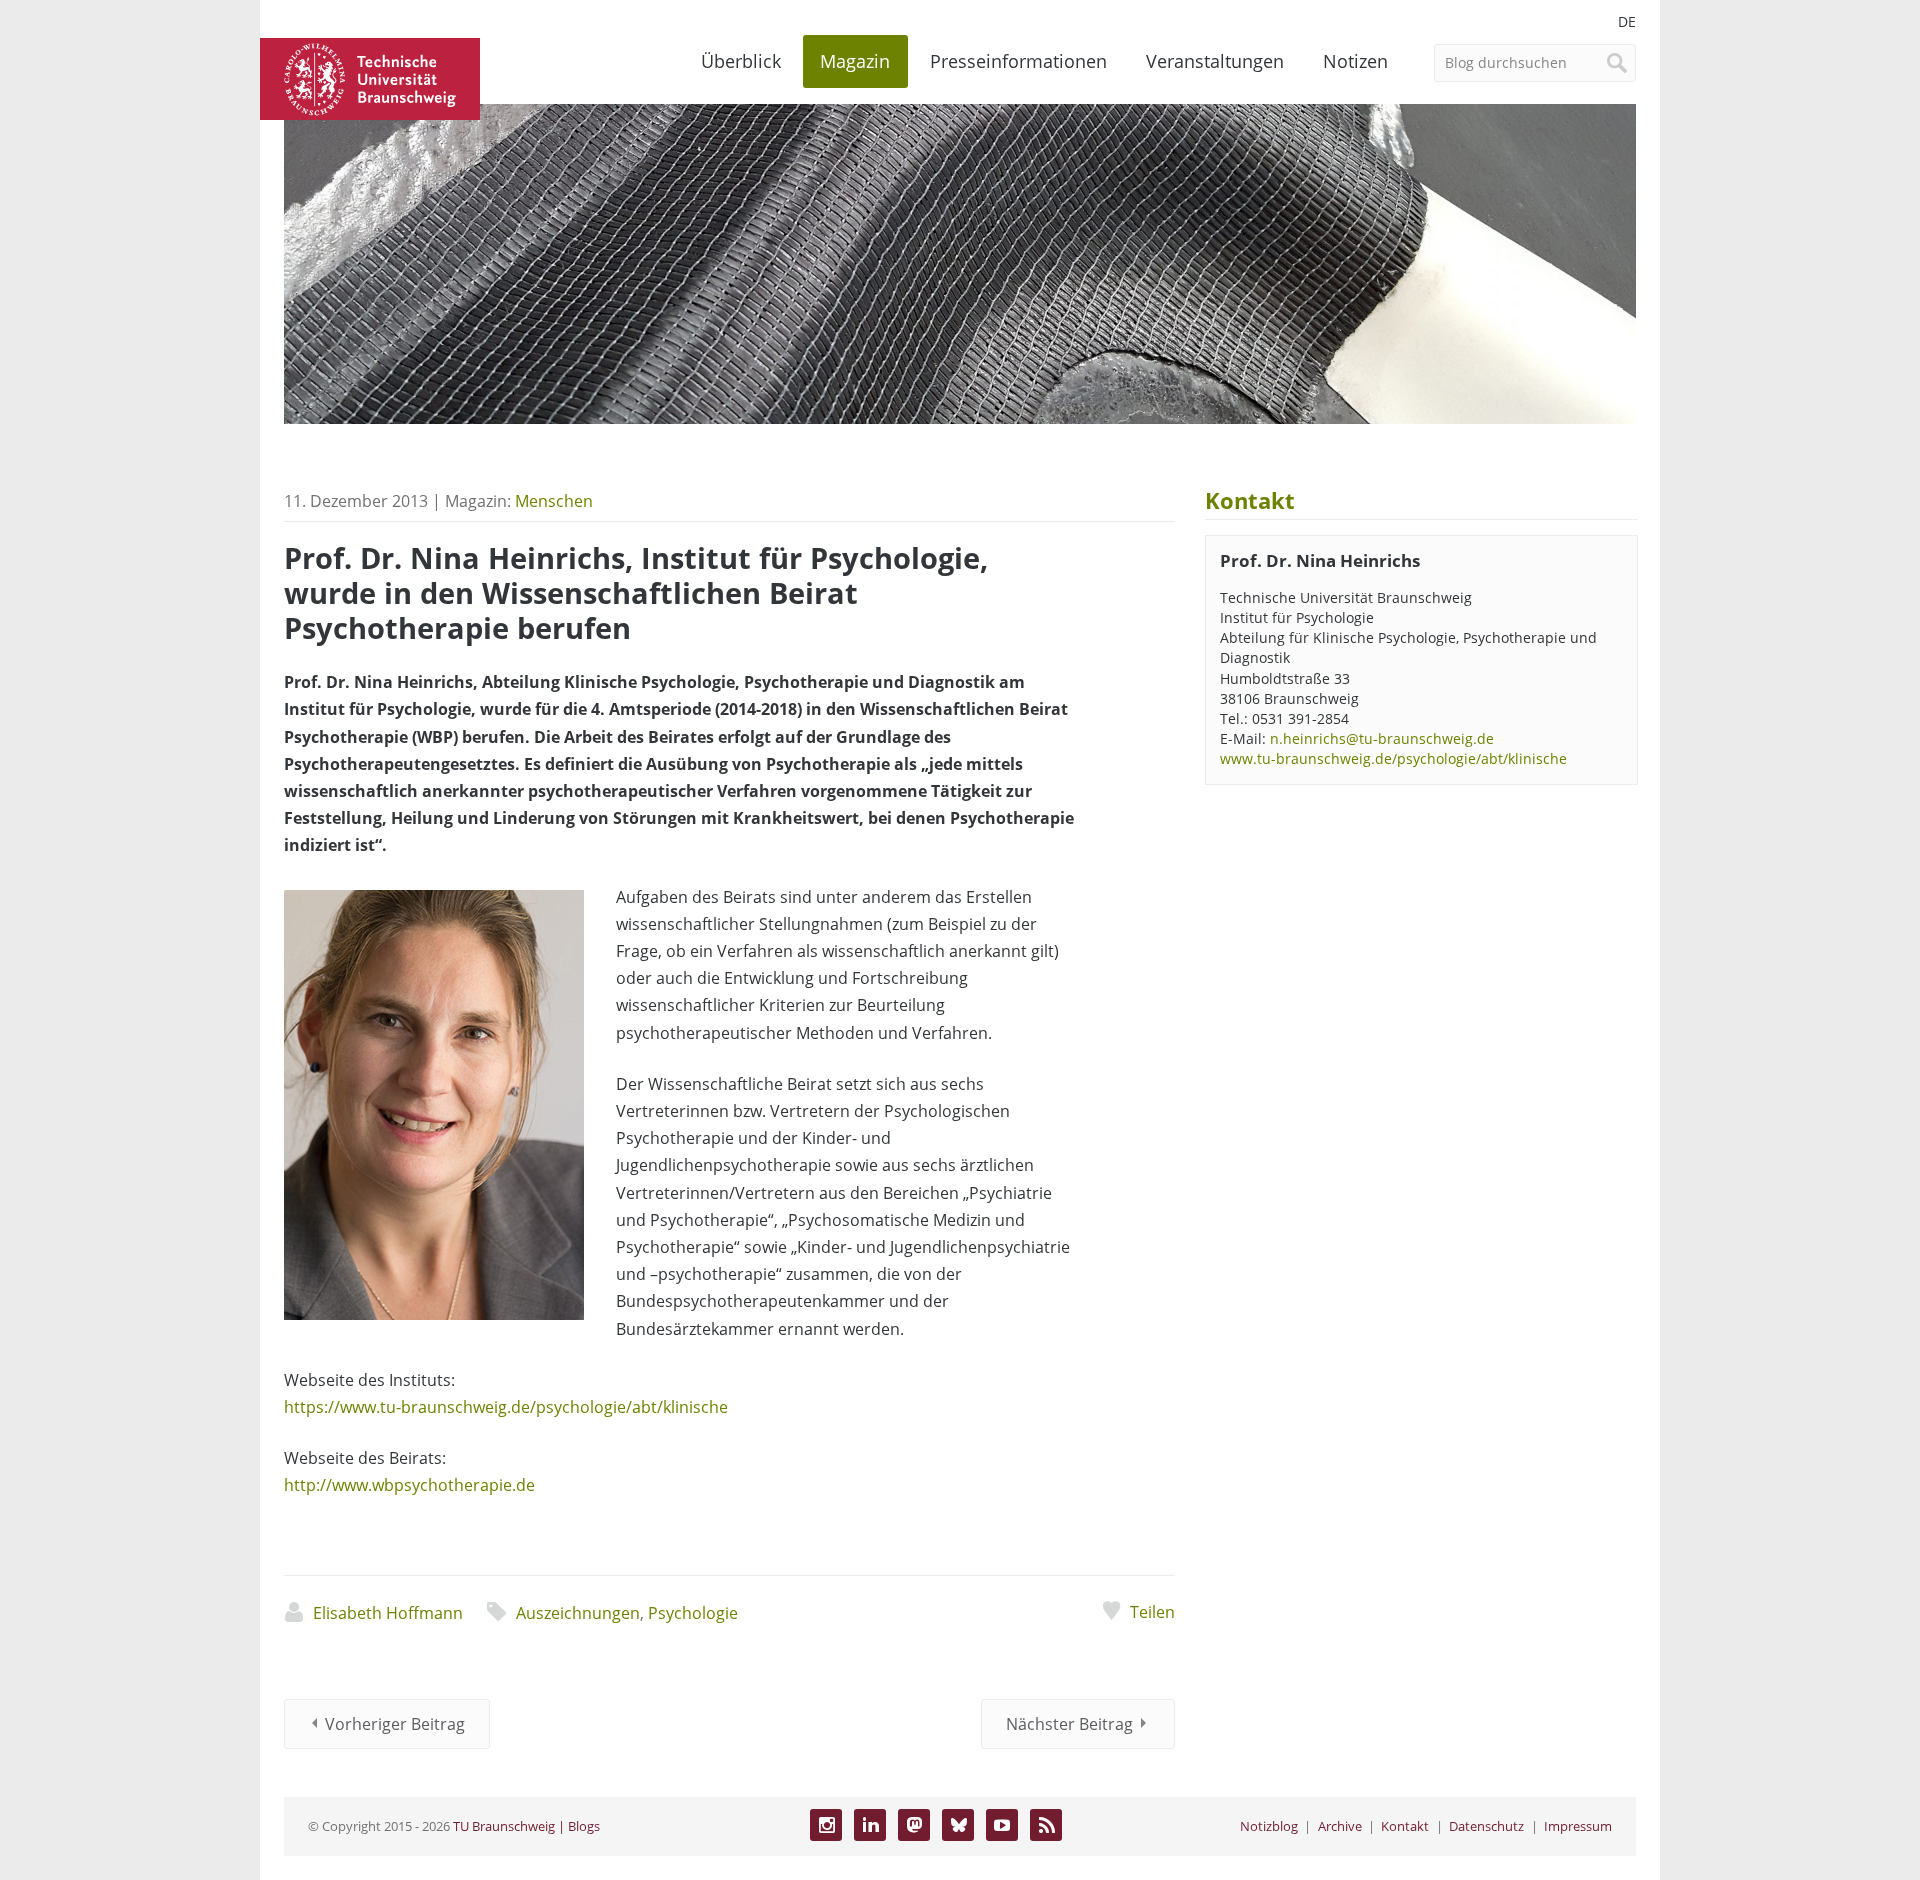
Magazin (855, 61)
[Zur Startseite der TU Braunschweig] (370, 77)
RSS (1046, 1825)
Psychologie (693, 1613)
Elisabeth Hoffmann (388, 1613)
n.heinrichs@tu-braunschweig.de (1382, 738)
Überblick (741, 61)
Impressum (1578, 1826)
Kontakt (1405, 1826)
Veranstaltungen (1215, 61)
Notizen (1355, 61)
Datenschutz (1486, 1826)
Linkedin (870, 1825)
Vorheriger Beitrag (395, 1724)
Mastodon (914, 1825)
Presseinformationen (1018, 61)
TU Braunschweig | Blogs (526, 1826)
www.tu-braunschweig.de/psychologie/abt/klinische (1393, 758)
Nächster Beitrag (1069, 1724)
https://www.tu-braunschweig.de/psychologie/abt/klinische (506, 1407)
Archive (1340, 1826)
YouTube (1002, 1825)
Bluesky (958, 1825)
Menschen (554, 501)
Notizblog (1269, 1826)
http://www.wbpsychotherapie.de (409, 1485)
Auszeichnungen (578, 1613)
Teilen (1152, 1612)
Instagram (826, 1825)
